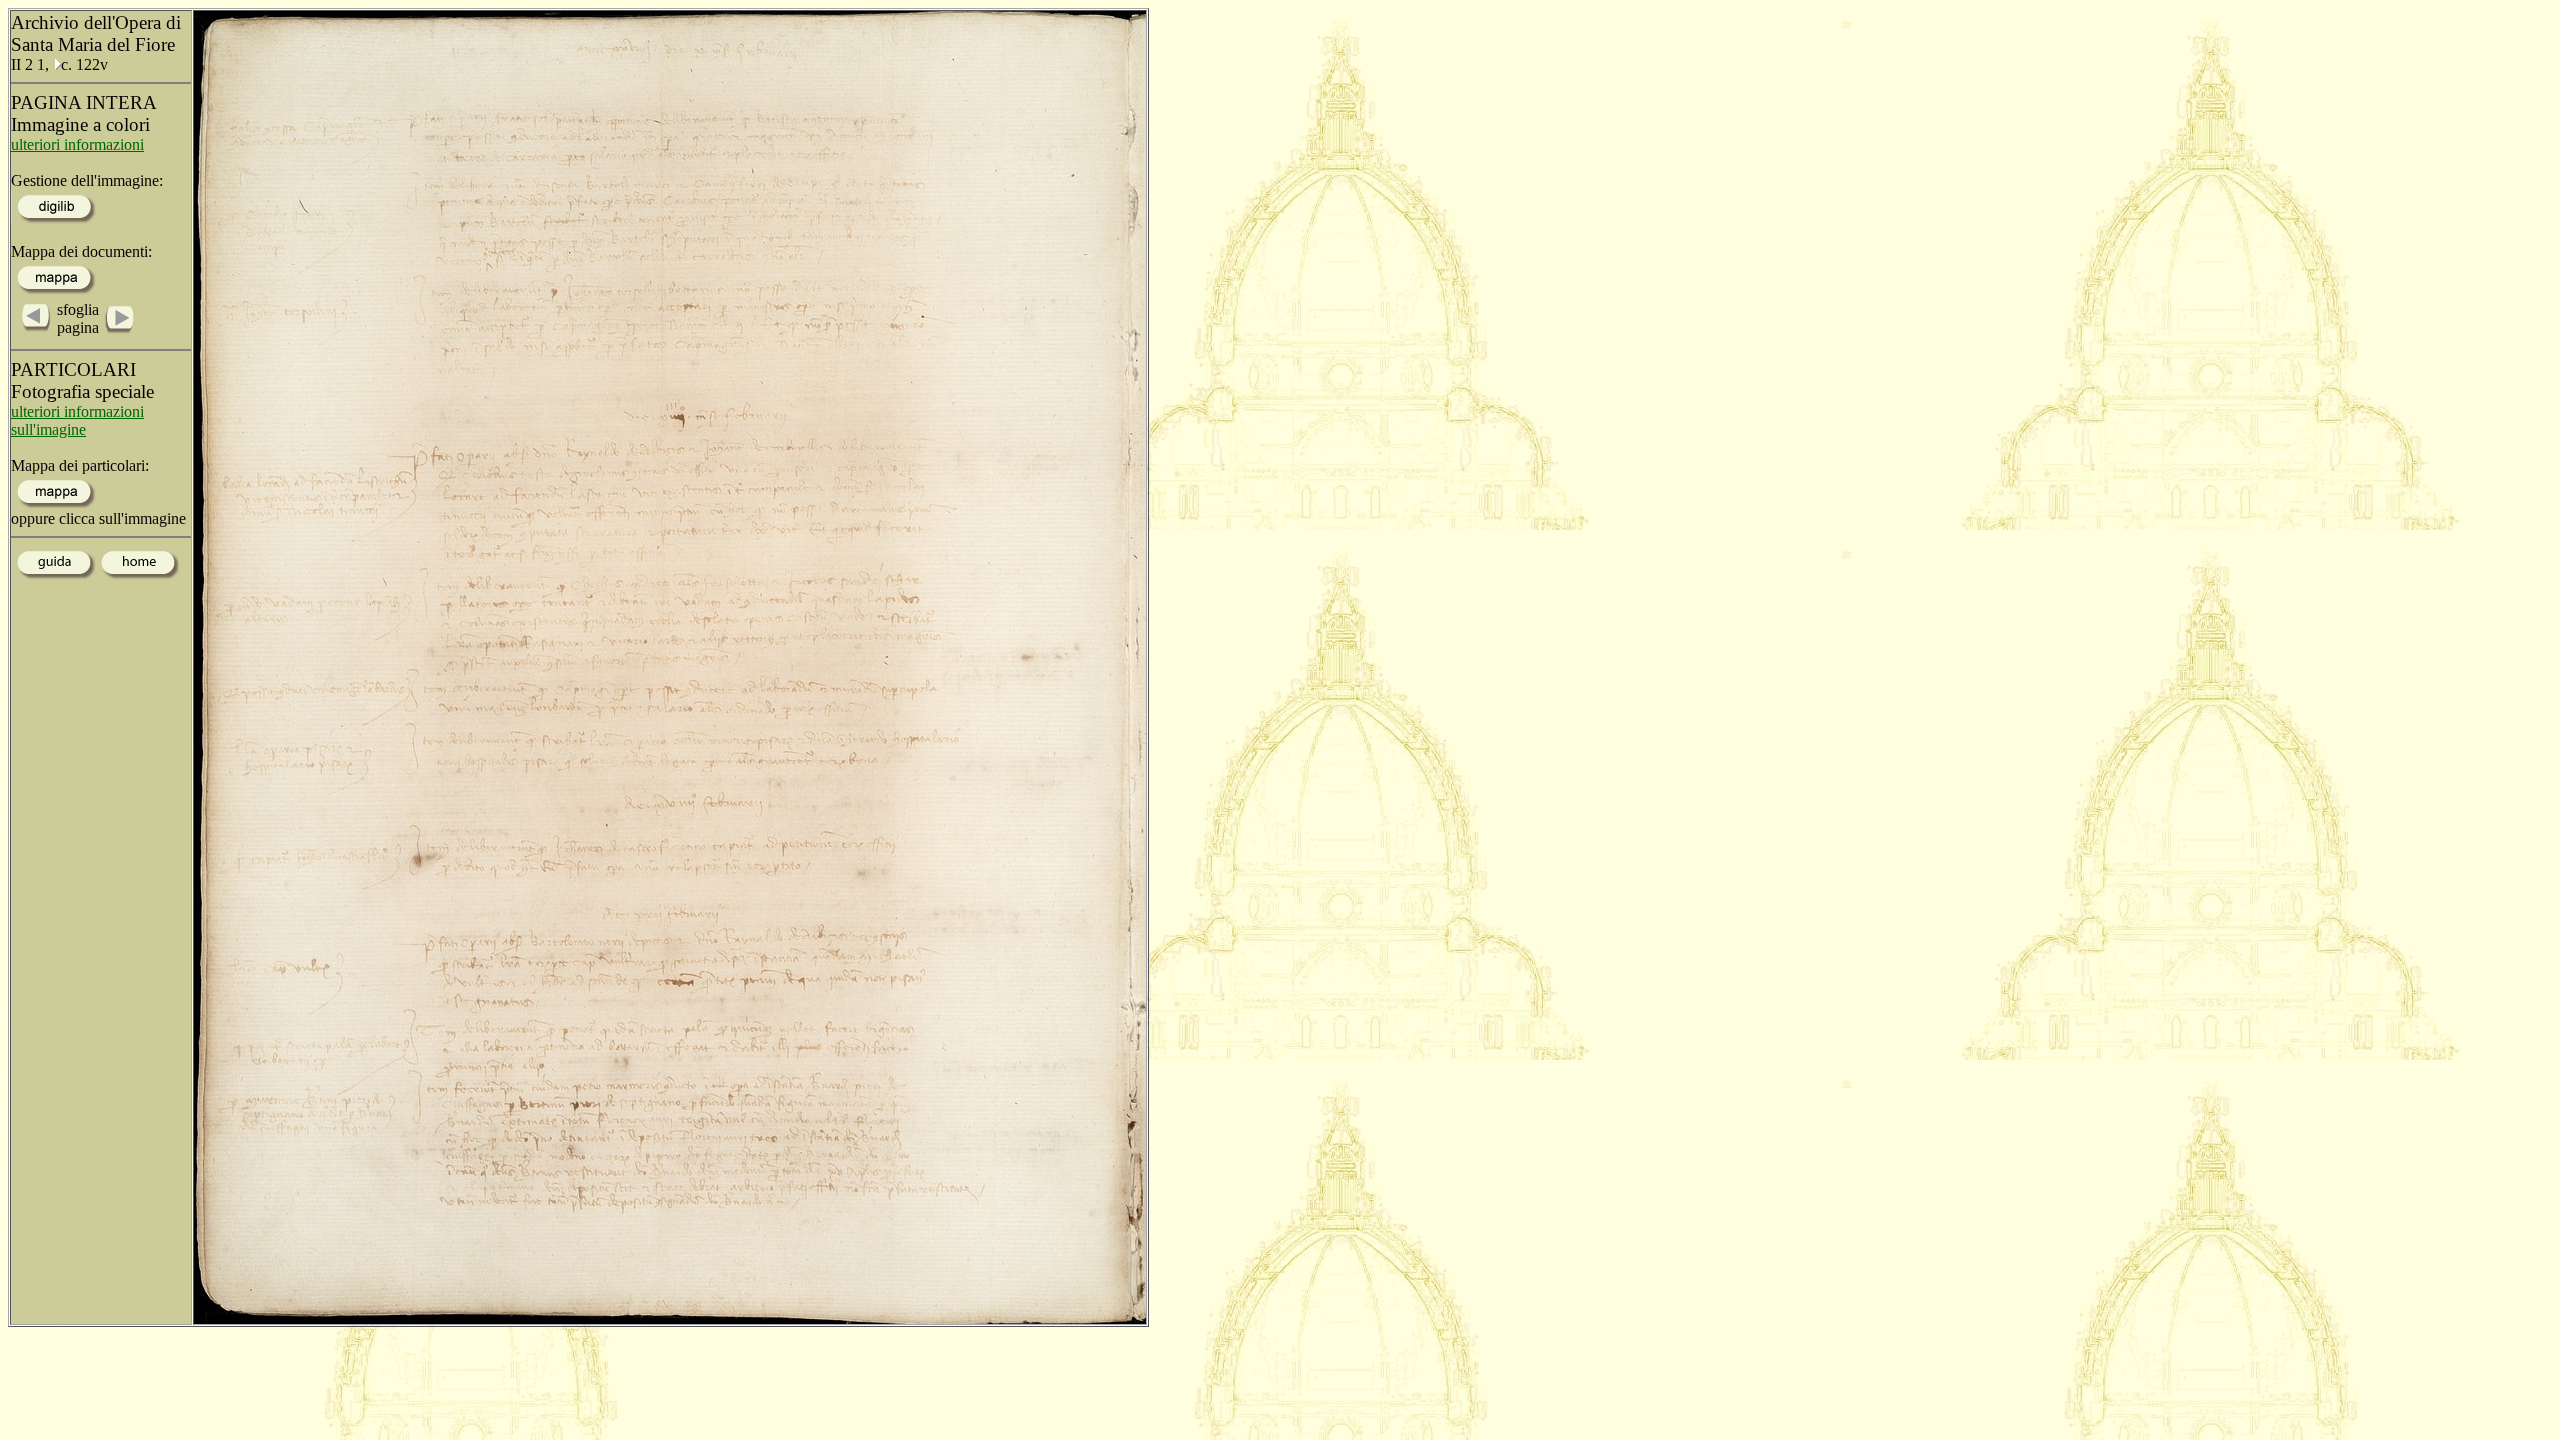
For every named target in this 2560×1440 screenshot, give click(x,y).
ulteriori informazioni (77, 144)
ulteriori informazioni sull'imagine (77, 420)
